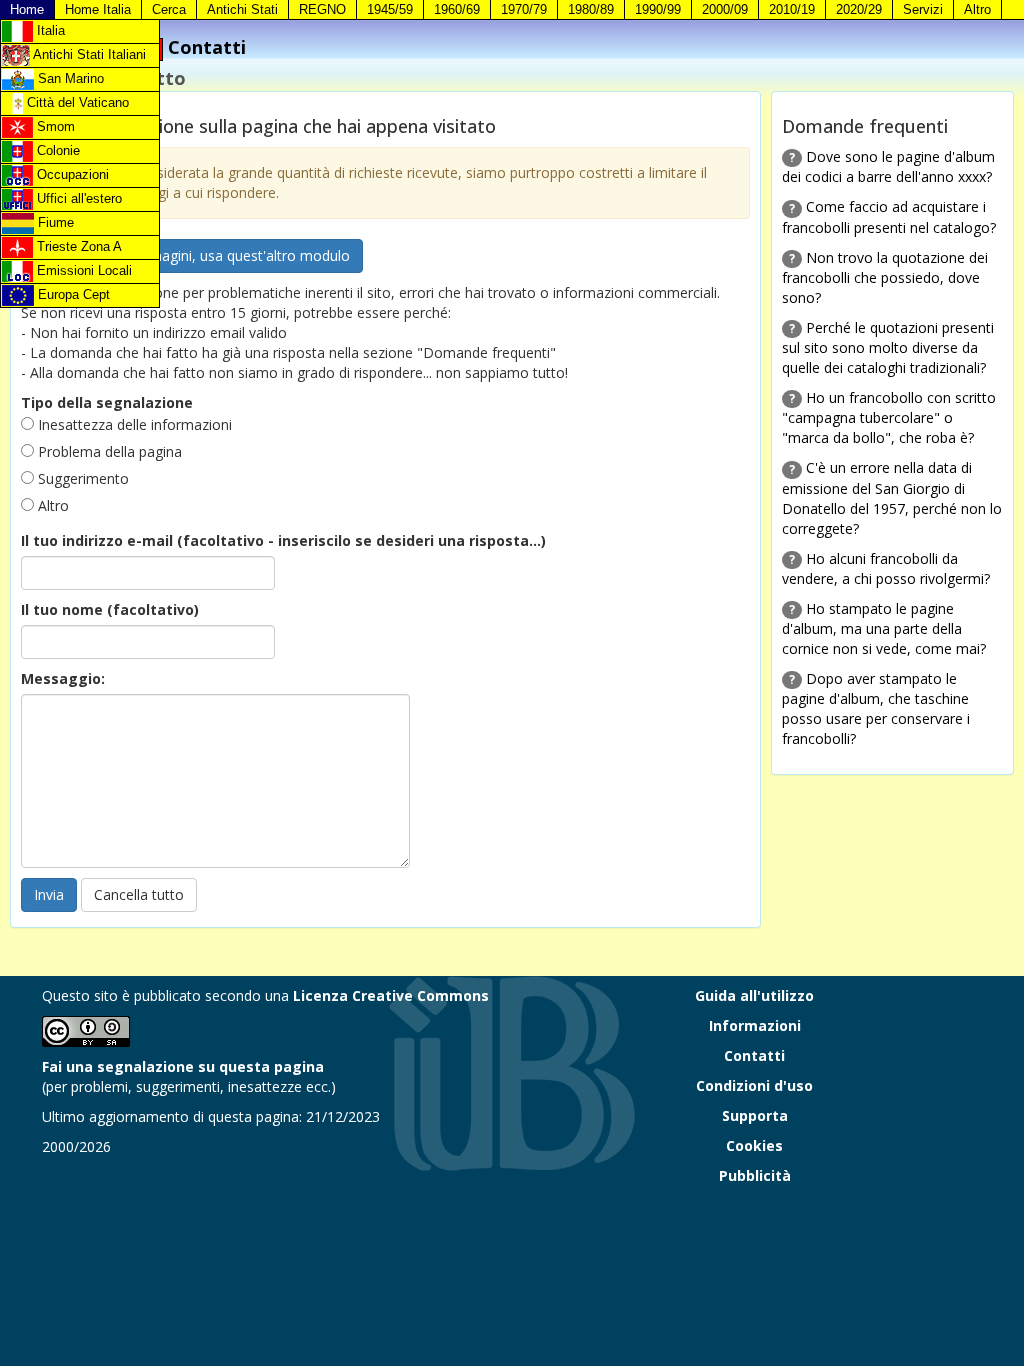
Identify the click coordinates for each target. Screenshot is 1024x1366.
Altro (977, 9)
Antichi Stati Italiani (88, 54)
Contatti (754, 1055)
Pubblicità (755, 1175)
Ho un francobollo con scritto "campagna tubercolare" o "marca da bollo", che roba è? (889, 417)
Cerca (169, 9)
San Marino (69, 78)
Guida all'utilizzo (754, 995)
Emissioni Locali (82, 270)
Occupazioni (71, 174)
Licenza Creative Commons (391, 995)
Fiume (54, 222)
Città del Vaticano (76, 102)
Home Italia (98, 9)
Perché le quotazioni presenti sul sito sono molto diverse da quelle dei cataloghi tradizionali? (888, 347)
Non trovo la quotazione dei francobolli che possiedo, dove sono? (885, 277)
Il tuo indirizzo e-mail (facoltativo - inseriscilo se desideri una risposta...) (283, 540)
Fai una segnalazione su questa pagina (183, 1066)
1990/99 (658, 9)
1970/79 (524, 9)
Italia (49, 30)
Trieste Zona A (77, 246)
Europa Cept (72, 294)
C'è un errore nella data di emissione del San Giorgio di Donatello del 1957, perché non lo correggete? (892, 497)
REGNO (322, 9)
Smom (54, 126)
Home (27, 9)
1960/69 (457, 9)
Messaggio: (63, 678)
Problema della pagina (108, 451)
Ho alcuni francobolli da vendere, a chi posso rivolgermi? (886, 568)
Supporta (755, 1115)
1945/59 (390, 9)
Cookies (754, 1145)
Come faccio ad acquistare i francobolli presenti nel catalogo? (889, 216)
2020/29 (859, 9)
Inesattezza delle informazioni (133, 424)
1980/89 (591, 9)
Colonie (56, 150)
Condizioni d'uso (754, 1085)
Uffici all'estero (77, 198)
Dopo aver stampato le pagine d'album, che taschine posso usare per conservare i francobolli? (876, 708)
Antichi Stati (242, 9)
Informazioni (755, 1025)
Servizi (923, 9)
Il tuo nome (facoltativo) (110, 609)
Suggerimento (81, 478)
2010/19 (792, 9)
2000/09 (725, 9)
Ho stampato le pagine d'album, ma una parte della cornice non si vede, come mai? (884, 628)
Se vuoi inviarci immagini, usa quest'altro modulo (192, 255)
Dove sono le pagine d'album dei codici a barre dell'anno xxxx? (888, 166)
